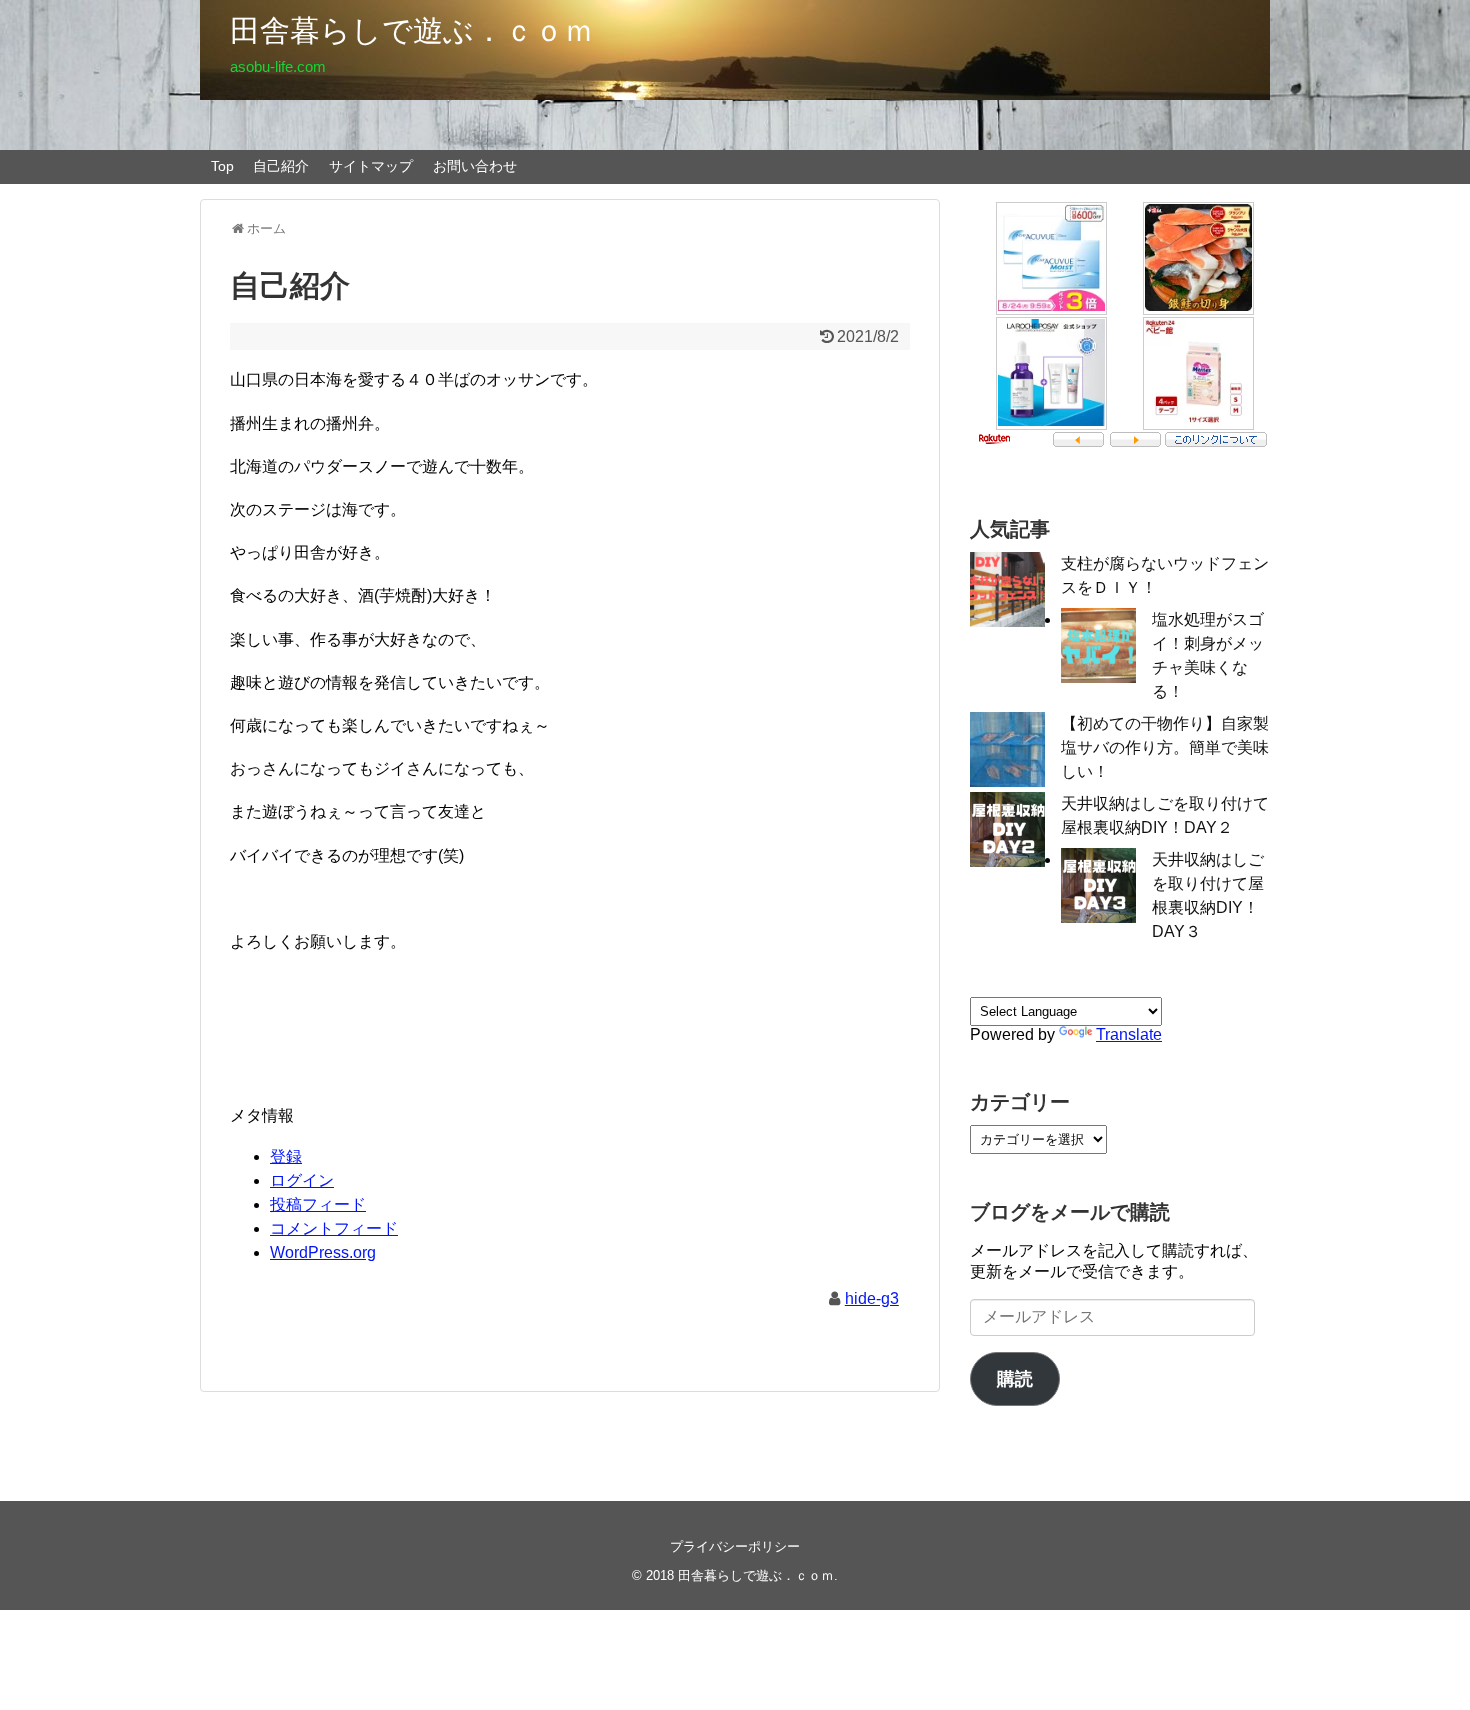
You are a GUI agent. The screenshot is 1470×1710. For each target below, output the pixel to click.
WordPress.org (323, 1252)
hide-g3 (872, 1298)
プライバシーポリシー (735, 1546)
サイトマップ (371, 166)
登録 (286, 1156)
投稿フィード (318, 1204)
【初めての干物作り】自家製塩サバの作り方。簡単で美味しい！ (1165, 747)
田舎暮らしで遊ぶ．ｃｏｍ (412, 30)
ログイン (302, 1180)
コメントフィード (334, 1228)
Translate (1129, 1034)
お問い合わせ (475, 166)
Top (222, 166)
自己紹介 (281, 166)
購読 (1015, 1379)
